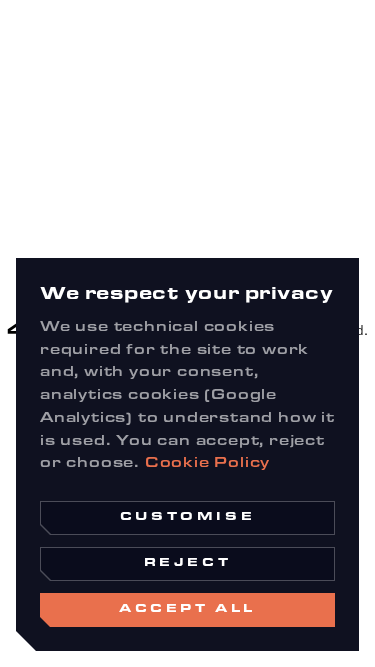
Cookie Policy (207, 465)
